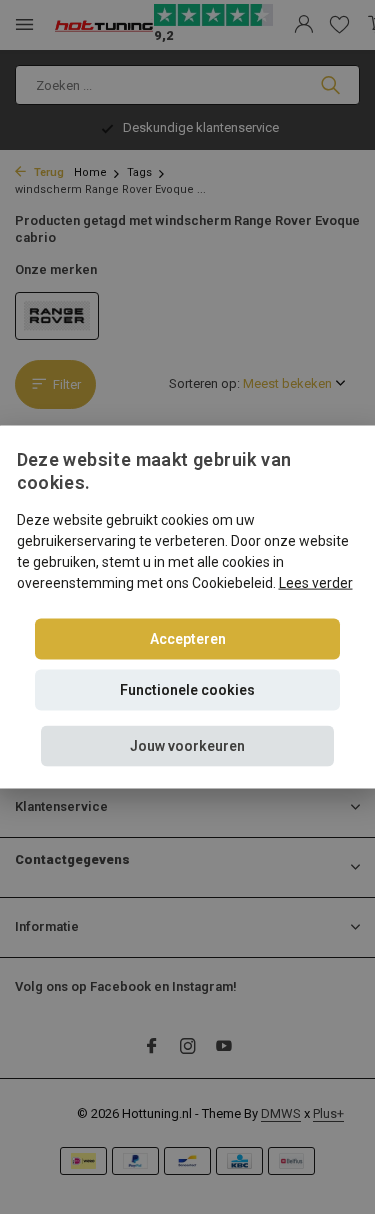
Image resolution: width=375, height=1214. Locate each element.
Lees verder (316, 582)
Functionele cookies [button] (187, 689)
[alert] (187, 607)
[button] (187, 745)
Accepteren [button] (188, 638)
